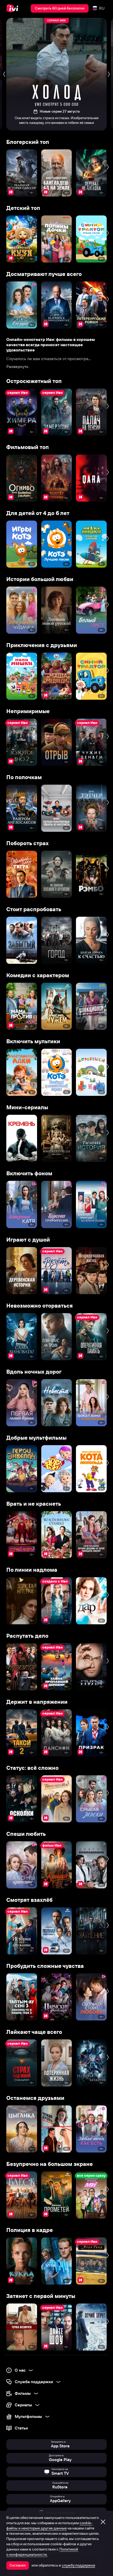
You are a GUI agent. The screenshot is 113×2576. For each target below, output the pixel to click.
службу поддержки (78, 2565)
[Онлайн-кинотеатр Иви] (14, 8)
